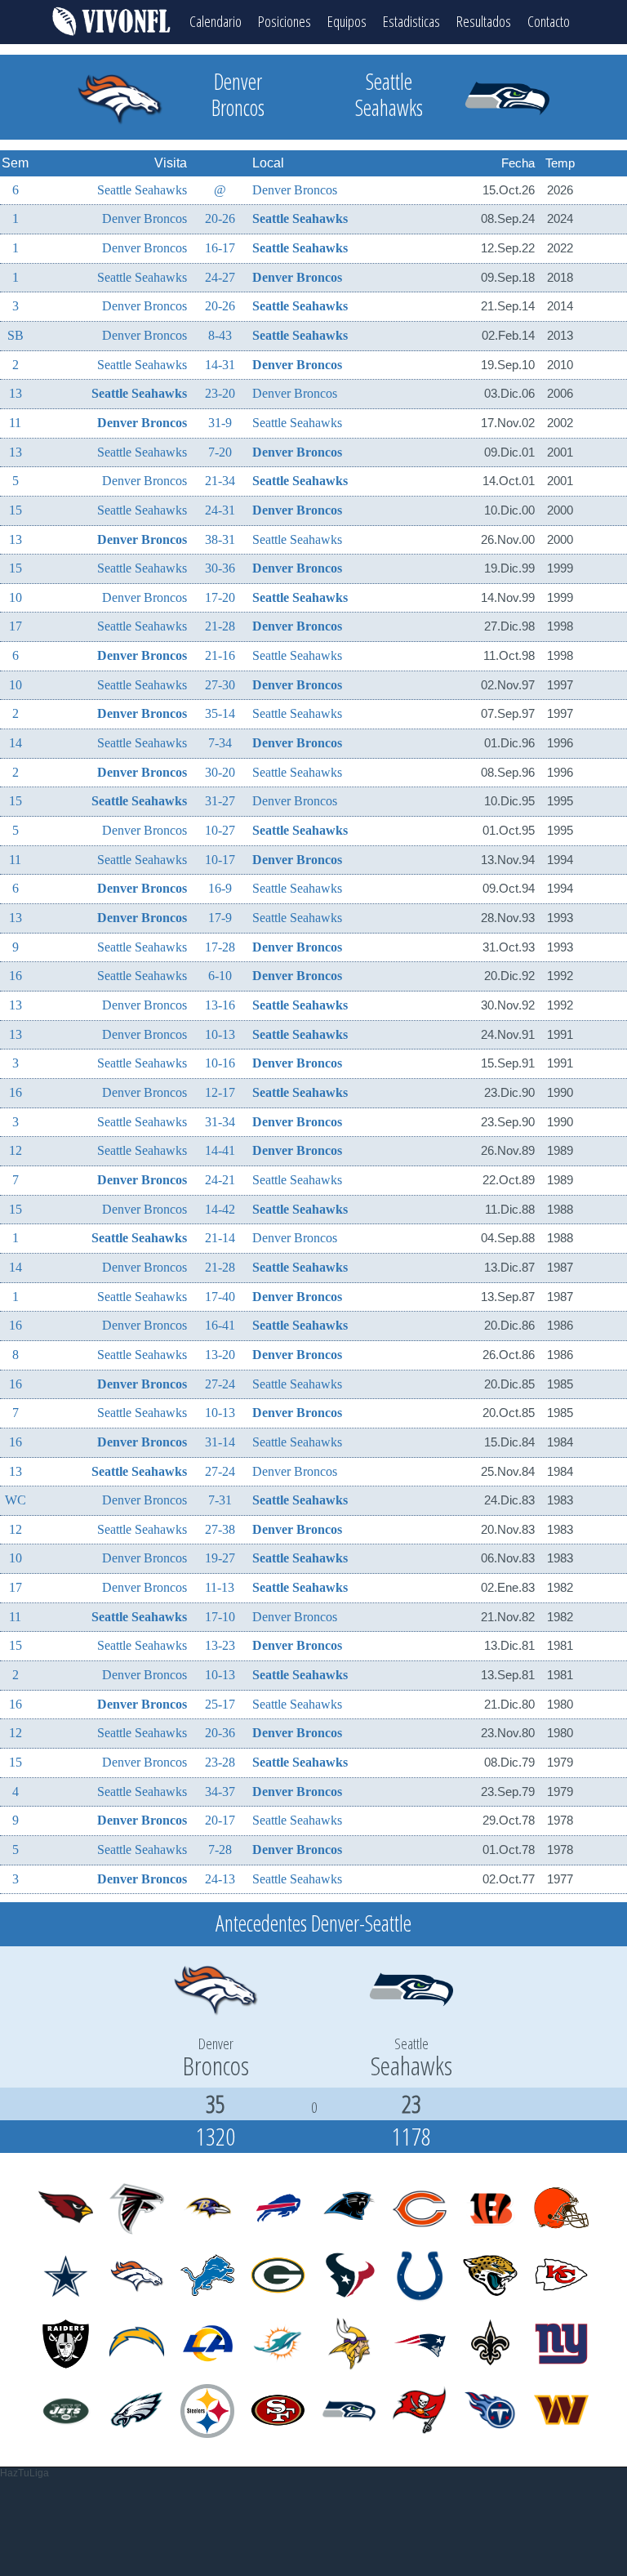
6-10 (220, 976)
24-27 (220, 277)
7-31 (220, 1500)
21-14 (220, 1238)
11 (15, 423)
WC (16, 1500)
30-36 (220, 568)
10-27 (220, 830)
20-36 (220, 1733)
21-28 (220, 626)
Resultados (484, 21)
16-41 (220, 1325)
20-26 (220, 218)
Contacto (549, 21)
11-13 (220, 1587)
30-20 (220, 772)
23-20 (220, 393)
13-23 (220, 1645)
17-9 (220, 918)
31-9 (220, 423)
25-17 (220, 1704)
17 (16, 626)
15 (16, 510)
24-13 (220, 1879)
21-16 (220, 655)
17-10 (220, 1617)
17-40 (220, 1297)
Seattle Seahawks (142, 190)
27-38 (220, 1529)
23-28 (220, 1762)
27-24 (220, 1384)
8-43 (220, 335)
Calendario (216, 21)
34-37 (220, 1792)
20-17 (220, 1820)
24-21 (220, 1180)
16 (16, 976)
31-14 (220, 1442)
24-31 (220, 510)
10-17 (220, 860)
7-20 (220, 452)
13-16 (220, 1005)
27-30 (220, 685)
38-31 (220, 539)
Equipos (347, 21)
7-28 (220, 1850)
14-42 (220, 1209)
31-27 (220, 801)
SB (16, 335)
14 (16, 743)
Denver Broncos (295, 190)
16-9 (220, 888)
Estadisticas (411, 21)
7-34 (220, 743)
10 (16, 597)
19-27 (220, 1558)
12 (16, 1150)
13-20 (220, 1355)
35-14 (220, 713)
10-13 (220, 1034)
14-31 (220, 365)
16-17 (220, 248)
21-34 (220, 481)
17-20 (220, 597)
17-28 (220, 947)
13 (16, 393)
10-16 (220, 1063)
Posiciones (285, 21)
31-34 (220, 1122)
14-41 (220, 1150)
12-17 (220, 1092)
